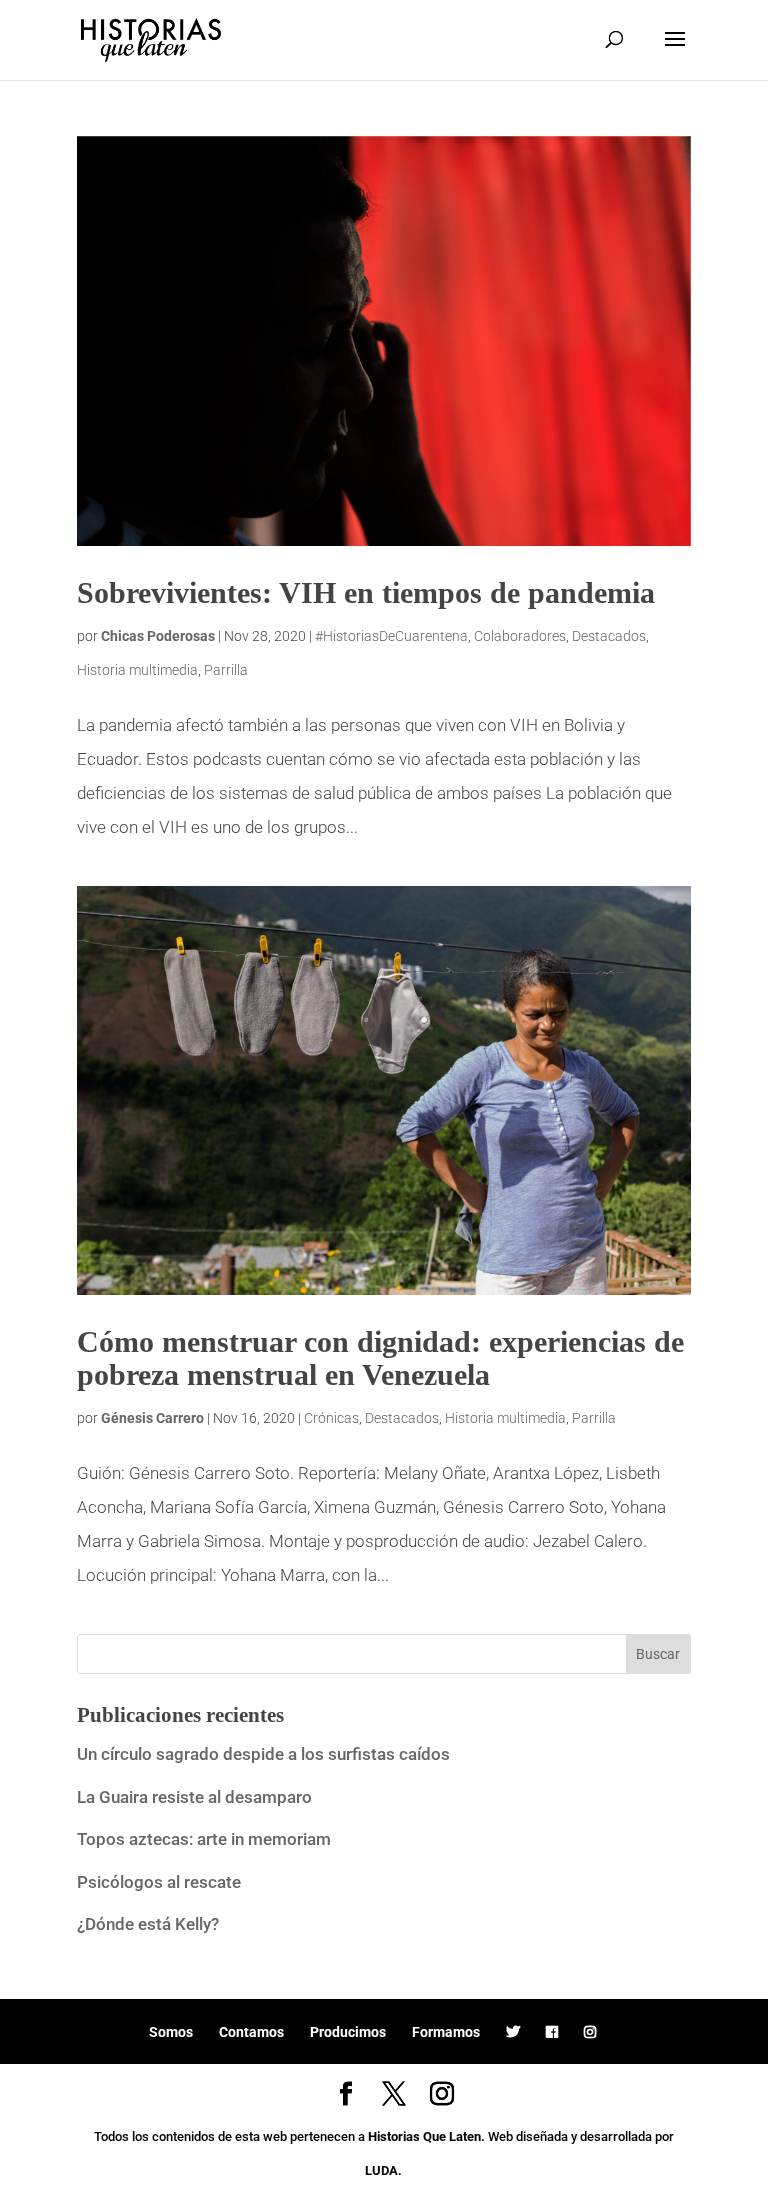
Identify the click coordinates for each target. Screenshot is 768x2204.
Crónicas (331, 1418)
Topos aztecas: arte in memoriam (204, 1839)
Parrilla (226, 670)
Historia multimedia (137, 670)
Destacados (609, 636)
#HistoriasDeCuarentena (391, 636)
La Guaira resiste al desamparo (194, 1797)
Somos (171, 2032)
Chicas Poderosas (158, 636)
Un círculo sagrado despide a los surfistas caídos (265, 1754)
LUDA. (383, 2170)
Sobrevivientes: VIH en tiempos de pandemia (366, 592)
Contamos (251, 2032)
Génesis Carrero (152, 1418)
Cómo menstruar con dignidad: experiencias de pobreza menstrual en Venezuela (380, 1358)
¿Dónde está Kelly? (148, 1924)
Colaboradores (520, 636)
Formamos (446, 2032)
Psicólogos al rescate (159, 1882)
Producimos (348, 2032)
